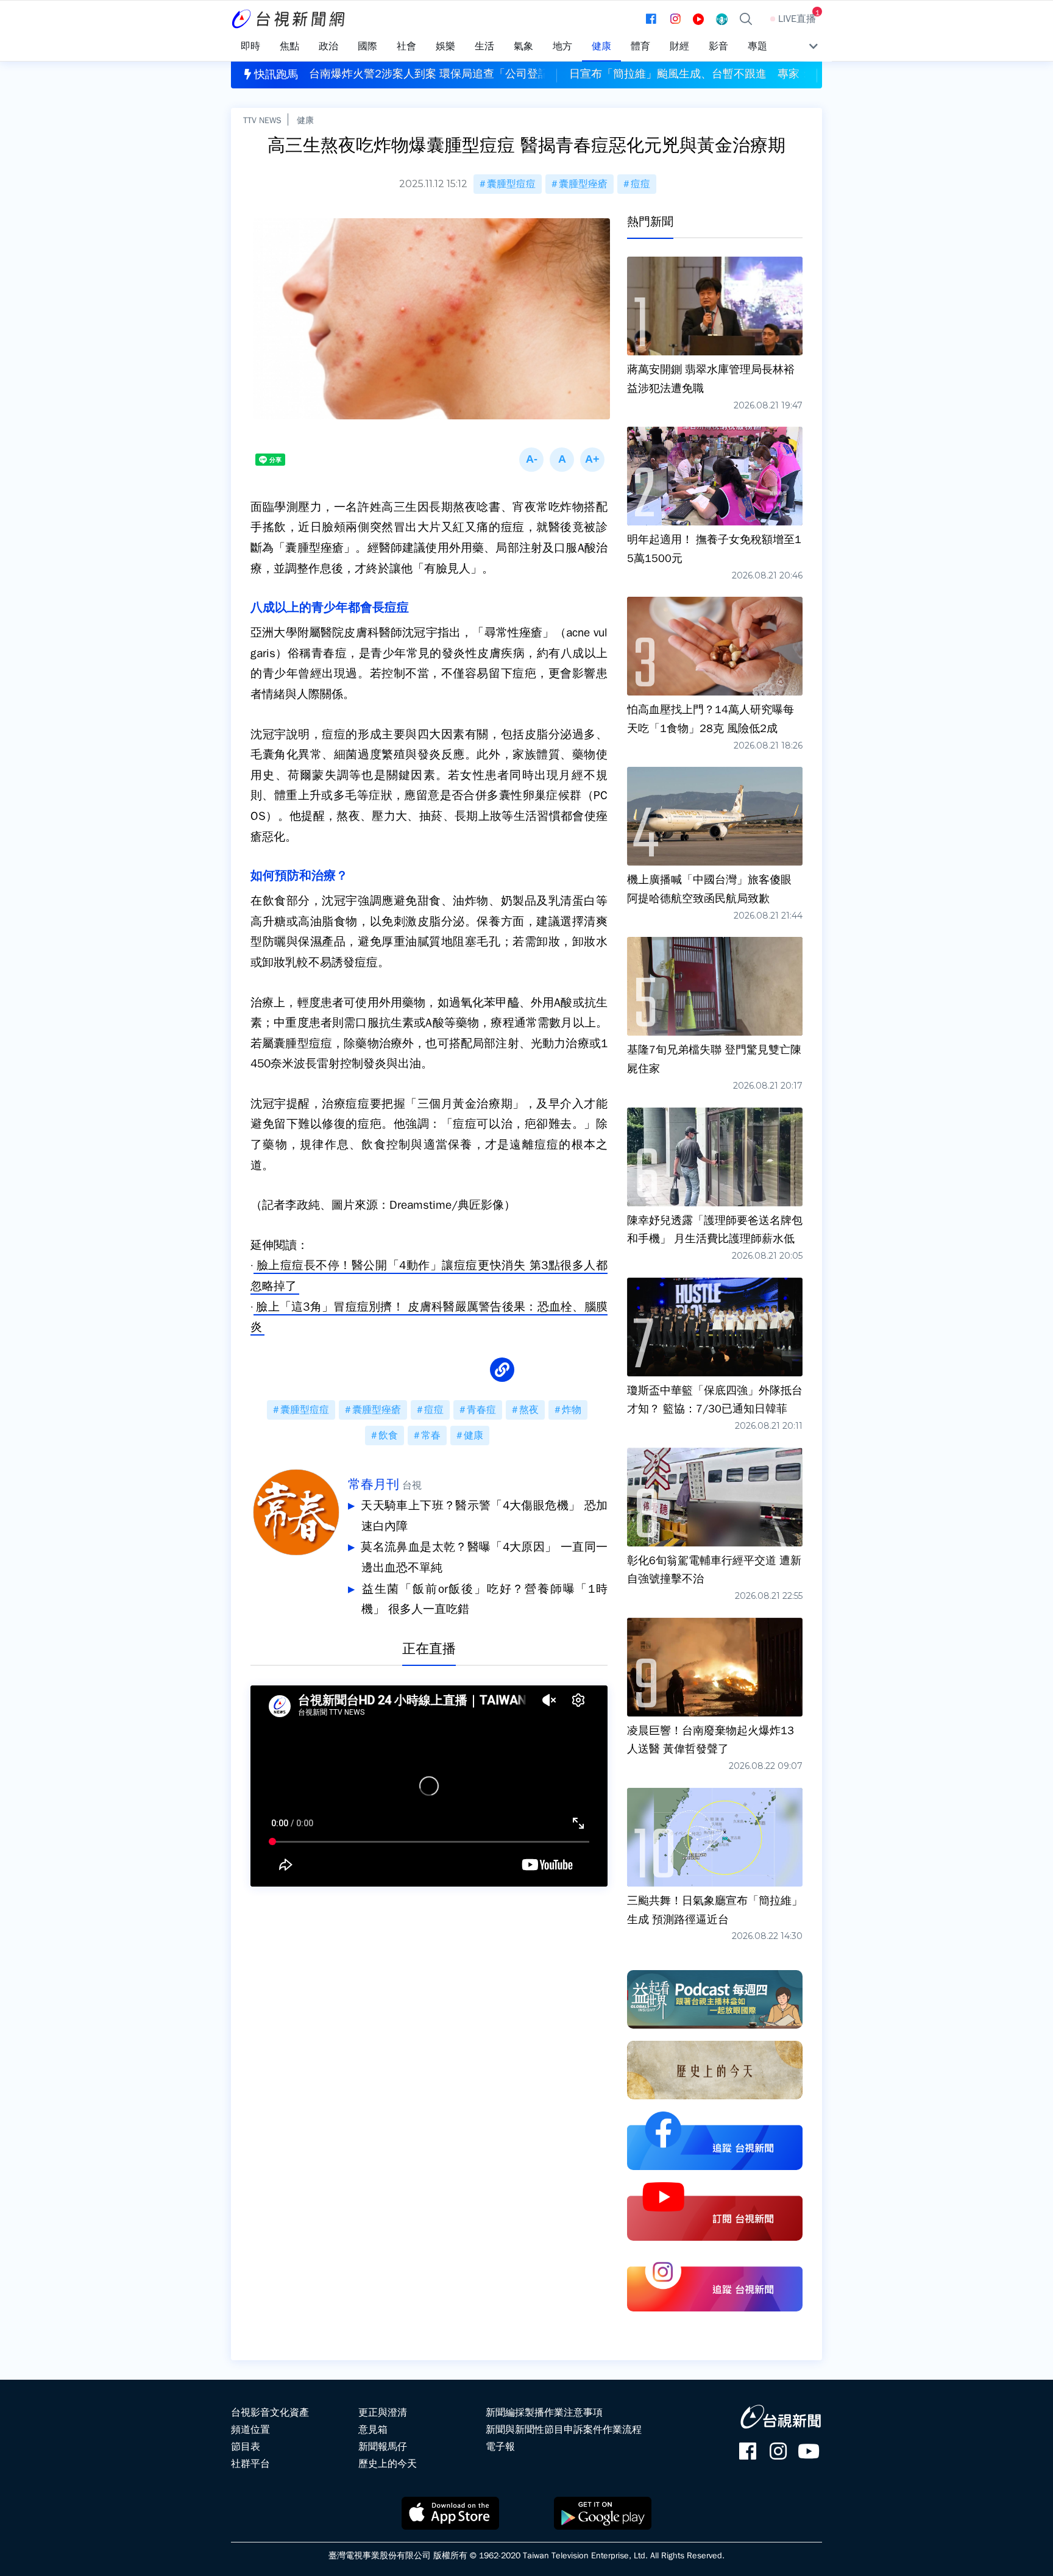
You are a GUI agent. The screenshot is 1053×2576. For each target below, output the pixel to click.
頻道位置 (250, 2430)
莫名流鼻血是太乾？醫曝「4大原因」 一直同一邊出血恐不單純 (484, 1557)
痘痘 (640, 184)
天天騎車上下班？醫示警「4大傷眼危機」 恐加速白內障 (484, 1516)
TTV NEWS (262, 120)
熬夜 (529, 1410)
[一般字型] (562, 460)
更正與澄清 (383, 2413)
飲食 (388, 1436)
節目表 (246, 2447)
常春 (431, 1436)
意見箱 (373, 2430)
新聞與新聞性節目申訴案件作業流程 (564, 2430)
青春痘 (481, 1410)
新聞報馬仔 (383, 2447)
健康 (305, 120)
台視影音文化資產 (270, 2413)
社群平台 (250, 2464)
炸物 (572, 1410)
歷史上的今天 (388, 2464)
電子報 (500, 2447)
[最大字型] (592, 460)
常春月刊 (374, 1484)
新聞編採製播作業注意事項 (544, 2413)
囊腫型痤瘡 (583, 184)
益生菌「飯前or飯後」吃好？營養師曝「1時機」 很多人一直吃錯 (484, 1599)
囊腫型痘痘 (511, 184)
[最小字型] (531, 460)
